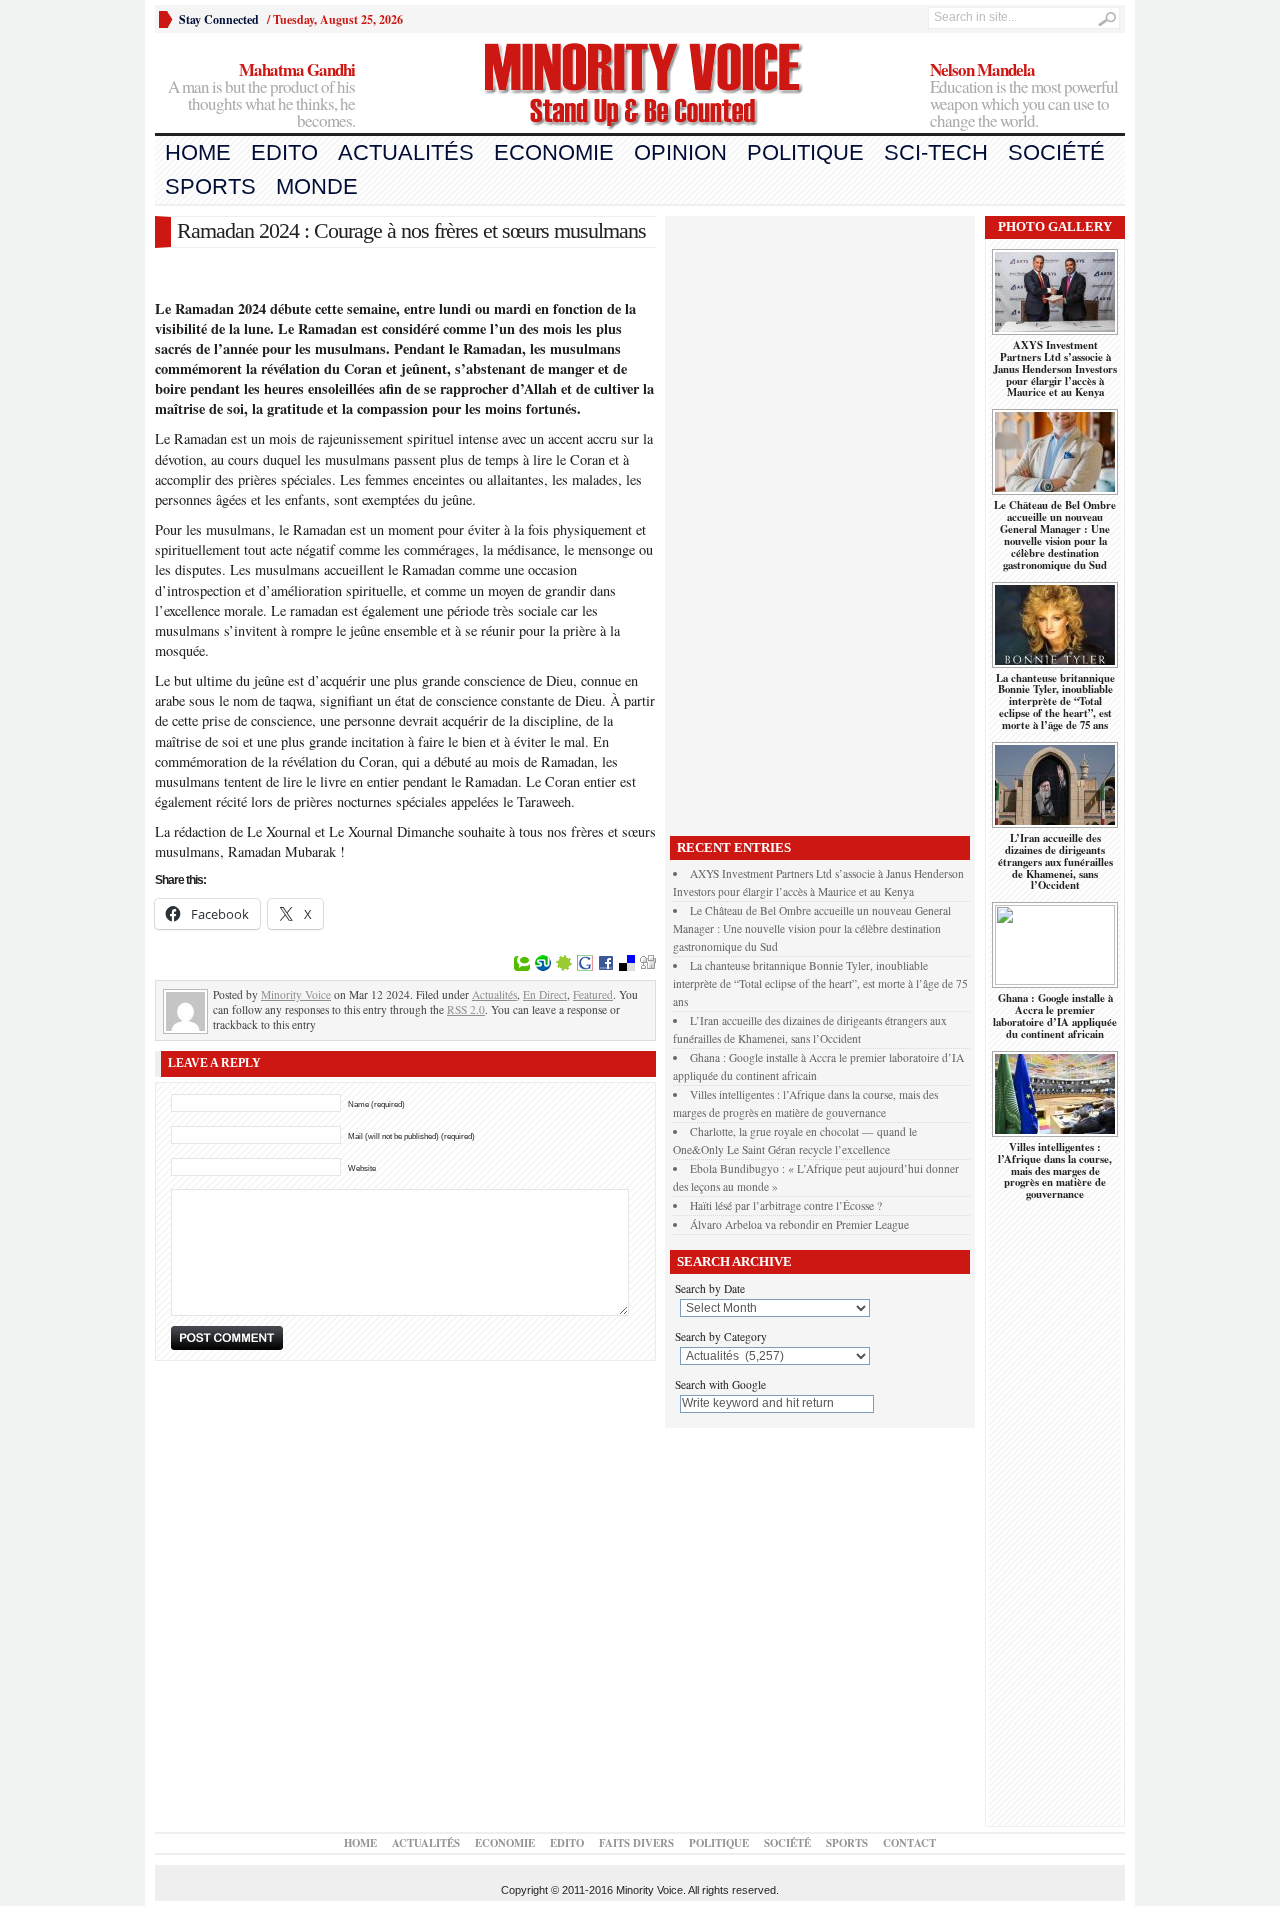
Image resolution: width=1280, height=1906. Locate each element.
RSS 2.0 (466, 1009)
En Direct (545, 994)
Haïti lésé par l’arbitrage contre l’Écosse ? (786, 1205)
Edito (284, 152)
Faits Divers (636, 1843)
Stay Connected (219, 19)
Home (198, 152)
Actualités (406, 152)
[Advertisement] (820, 521)
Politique (805, 152)
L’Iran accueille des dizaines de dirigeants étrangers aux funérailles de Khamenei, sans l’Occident (1055, 862)
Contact (909, 1843)
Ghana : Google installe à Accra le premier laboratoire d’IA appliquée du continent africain (1055, 1016)
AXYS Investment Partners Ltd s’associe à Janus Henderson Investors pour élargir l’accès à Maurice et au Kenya (1055, 369)
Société (1056, 152)
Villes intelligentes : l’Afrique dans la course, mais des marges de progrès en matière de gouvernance (1055, 1171)
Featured (593, 994)
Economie (554, 152)
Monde (317, 186)
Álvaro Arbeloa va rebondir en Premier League (799, 1224)
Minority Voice (296, 994)
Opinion (680, 152)
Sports (210, 186)
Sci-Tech (936, 152)
